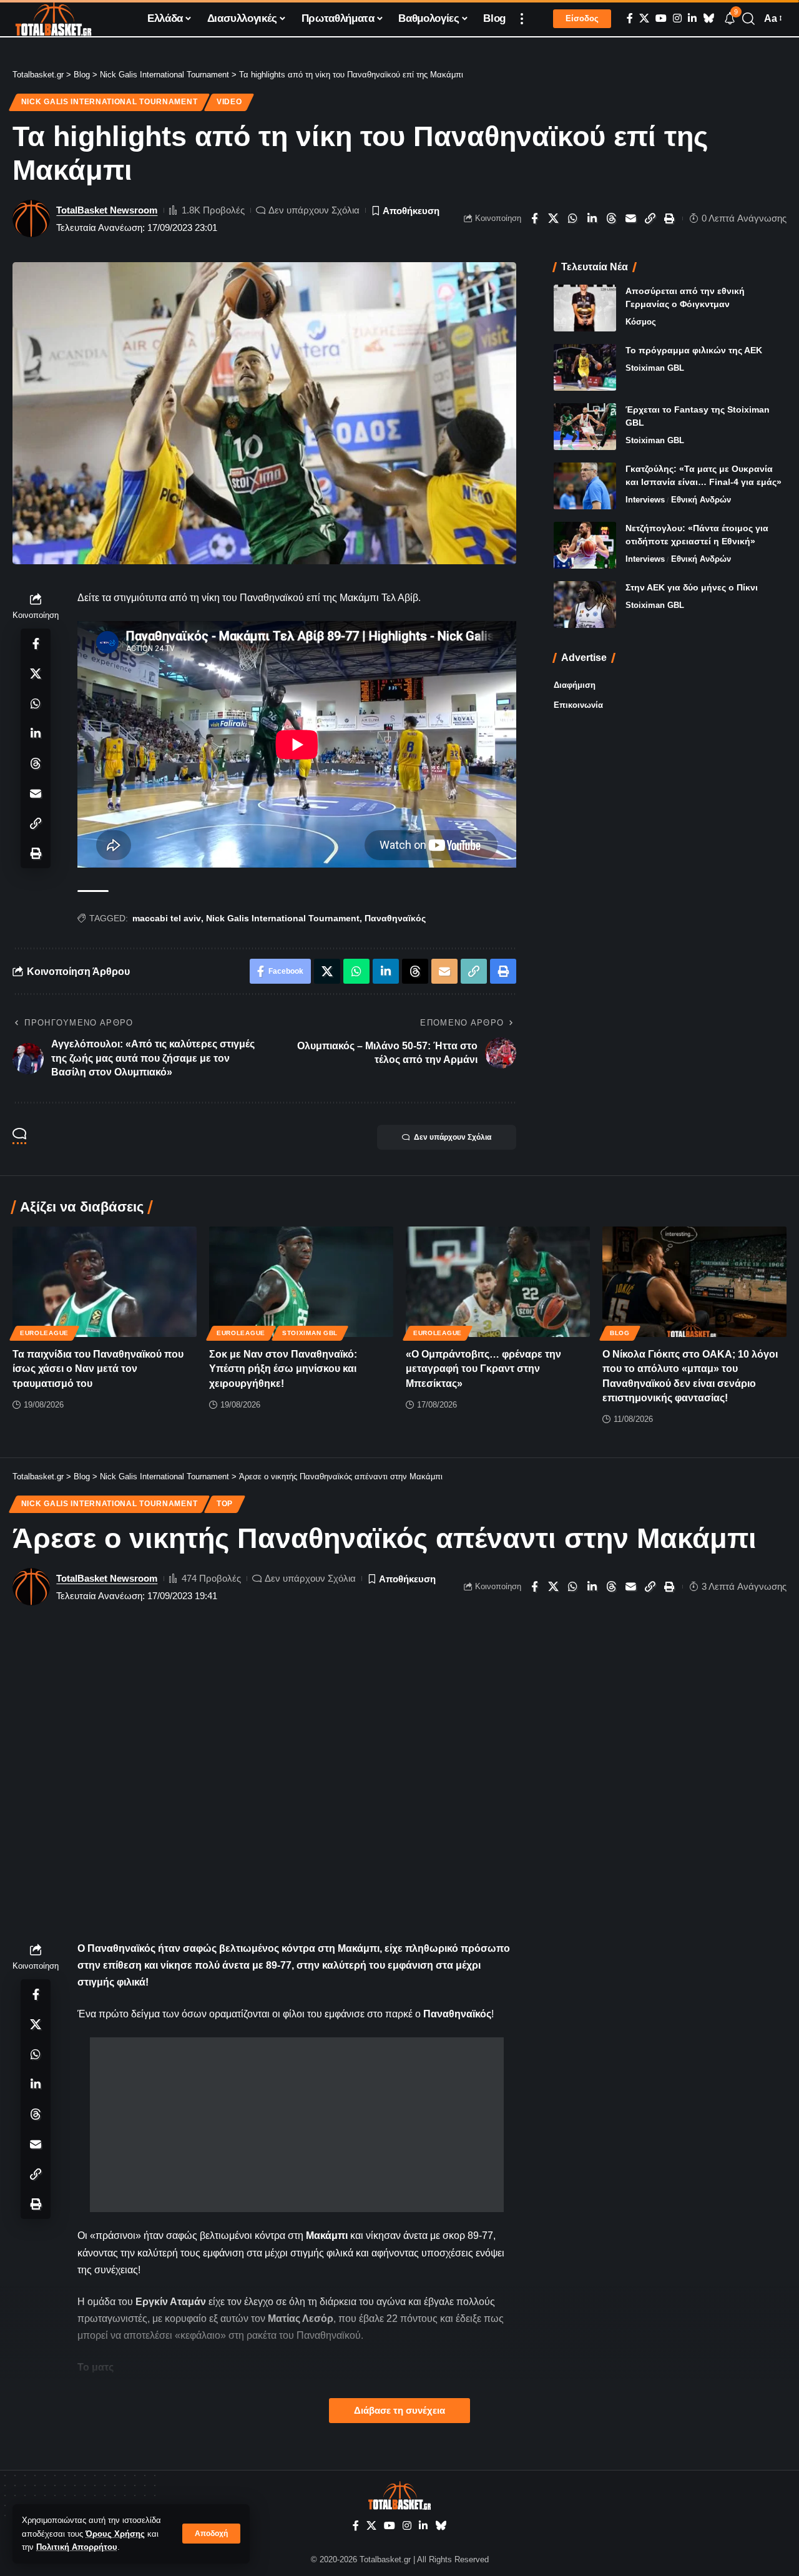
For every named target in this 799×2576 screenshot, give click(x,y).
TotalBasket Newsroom (107, 210)
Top (225, 1504)
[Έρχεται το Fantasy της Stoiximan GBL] (585, 427)
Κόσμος (641, 322)
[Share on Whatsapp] (573, 218)
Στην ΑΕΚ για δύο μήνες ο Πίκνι (692, 587)
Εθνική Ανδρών (701, 500)
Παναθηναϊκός (395, 918)
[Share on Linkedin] (592, 218)
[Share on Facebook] (534, 218)
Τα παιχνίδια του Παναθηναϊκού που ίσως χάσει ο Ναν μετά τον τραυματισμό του (98, 1369)
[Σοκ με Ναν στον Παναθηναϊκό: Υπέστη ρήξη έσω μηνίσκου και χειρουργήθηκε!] (301, 1282)
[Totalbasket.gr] (53, 19)
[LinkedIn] (692, 18)
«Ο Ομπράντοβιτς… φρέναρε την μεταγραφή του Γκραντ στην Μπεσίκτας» (483, 1369)
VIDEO (229, 102)
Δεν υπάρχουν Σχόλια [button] (453, 1137)
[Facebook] (630, 18)
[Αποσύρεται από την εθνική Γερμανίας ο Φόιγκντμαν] (585, 308)
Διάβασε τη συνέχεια (399, 2411)
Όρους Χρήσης (115, 2534)
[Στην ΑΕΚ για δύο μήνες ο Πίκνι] (585, 605)
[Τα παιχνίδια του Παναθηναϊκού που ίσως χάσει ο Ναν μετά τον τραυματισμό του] (105, 1282)
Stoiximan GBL (655, 368)
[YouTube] (661, 18)
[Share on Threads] (612, 218)
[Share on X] (554, 218)
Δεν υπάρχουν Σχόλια (314, 210)
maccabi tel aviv (167, 918)
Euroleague (44, 1333)
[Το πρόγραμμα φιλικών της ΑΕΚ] (585, 367)
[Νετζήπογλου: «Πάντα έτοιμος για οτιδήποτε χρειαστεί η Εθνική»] (585, 545)
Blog (620, 1333)
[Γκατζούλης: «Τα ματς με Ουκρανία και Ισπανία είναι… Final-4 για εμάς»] (585, 486)
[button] (211, 2534)
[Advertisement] (297, 2125)
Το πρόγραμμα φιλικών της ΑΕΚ (694, 350)
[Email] (631, 218)
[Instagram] (677, 18)
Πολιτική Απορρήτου (77, 2547)
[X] (644, 18)
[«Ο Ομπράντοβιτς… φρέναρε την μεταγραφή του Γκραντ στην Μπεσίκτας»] (498, 1282)
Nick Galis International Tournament (110, 102)
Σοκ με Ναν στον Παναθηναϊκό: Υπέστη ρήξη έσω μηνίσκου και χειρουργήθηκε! (283, 1369)
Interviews (645, 500)
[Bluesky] (708, 18)
